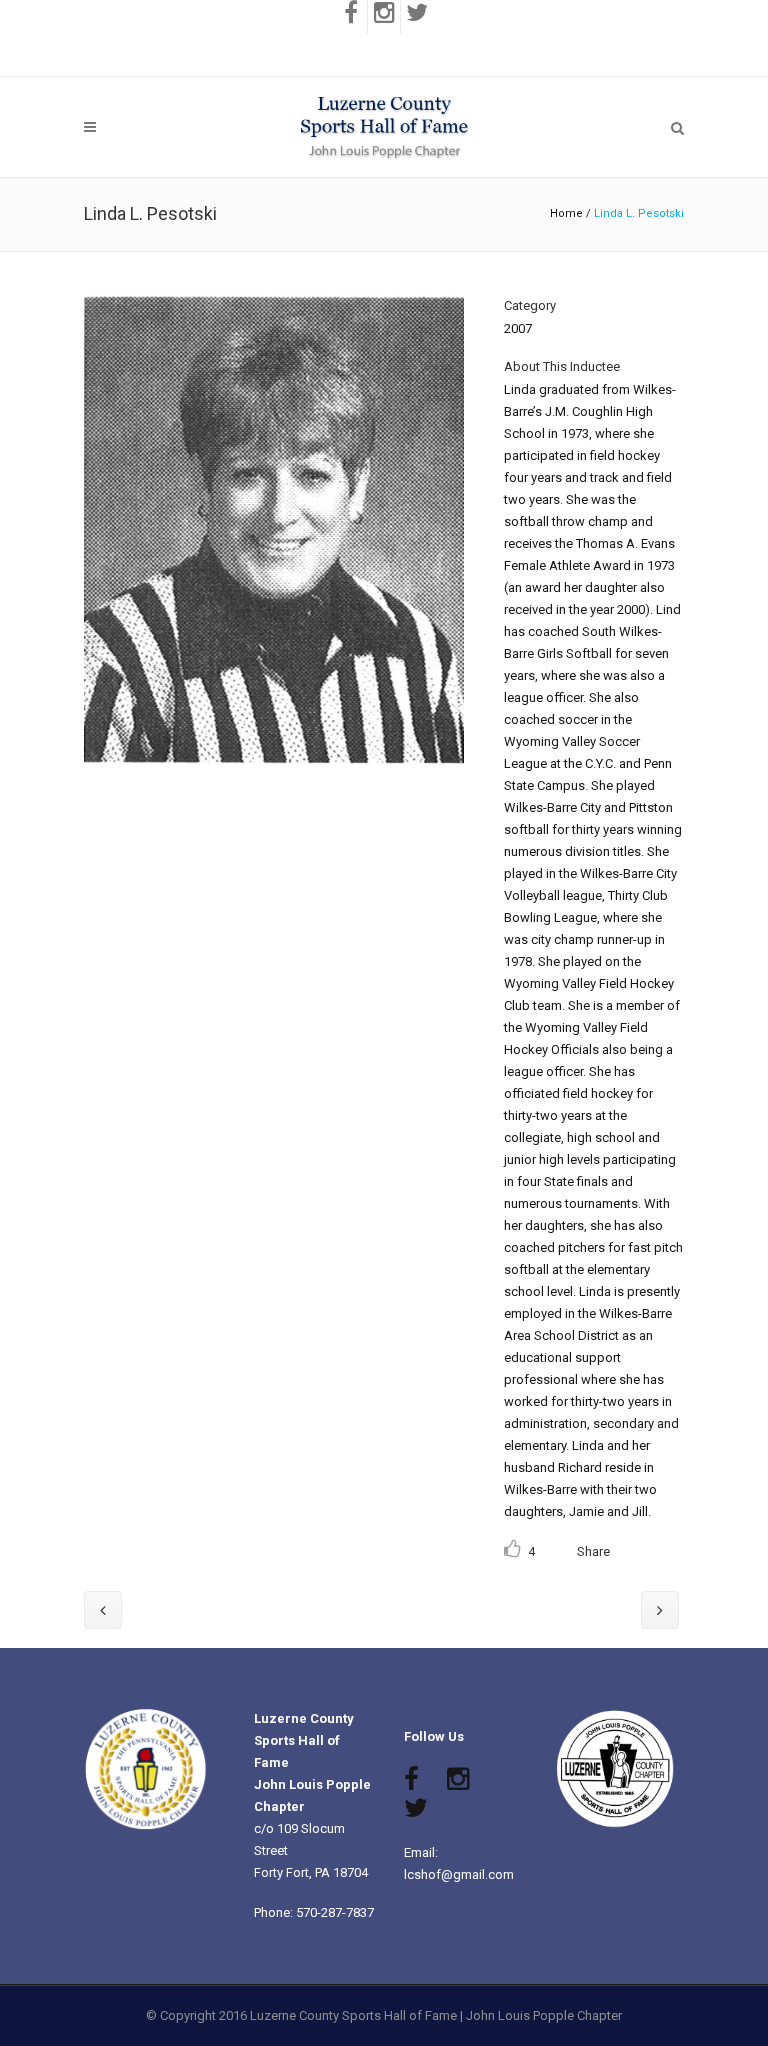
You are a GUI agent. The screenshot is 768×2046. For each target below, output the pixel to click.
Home (566, 213)
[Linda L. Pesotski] (274, 777)
